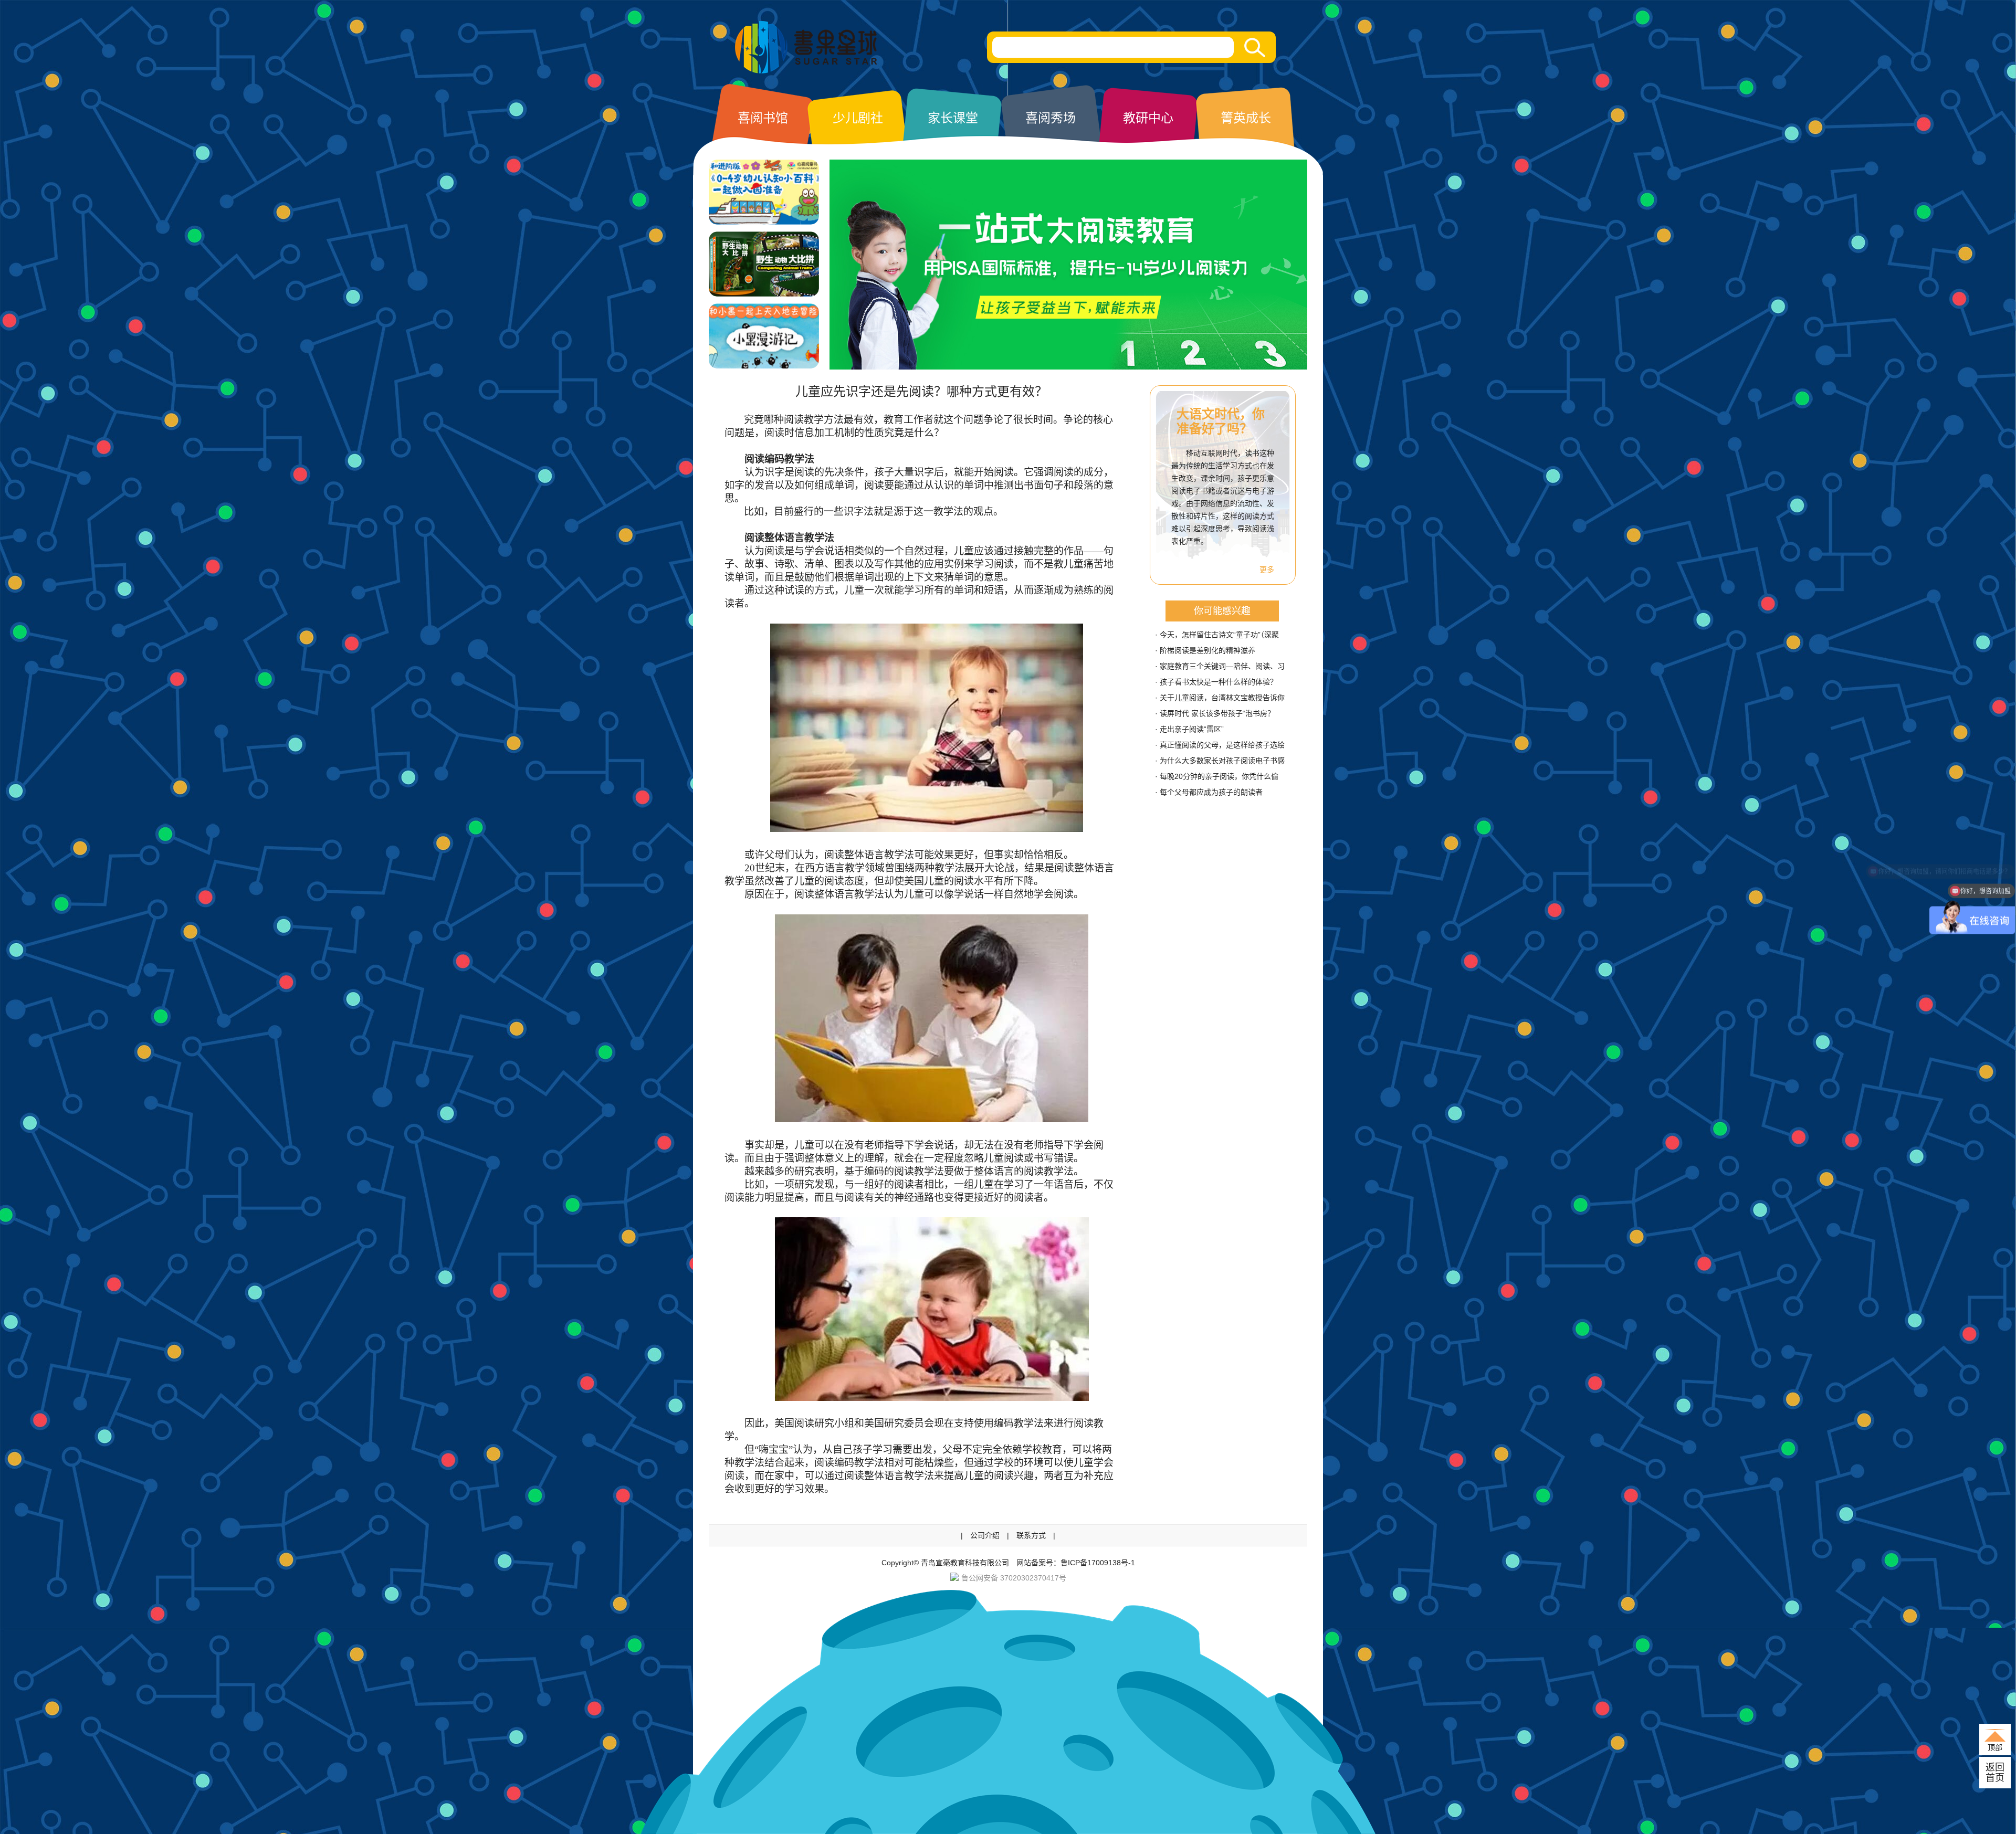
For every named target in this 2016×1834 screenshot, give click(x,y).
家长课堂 (953, 118)
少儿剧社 (858, 118)
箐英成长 (1246, 118)
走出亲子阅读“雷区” (1192, 729)
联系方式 (1031, 1535)
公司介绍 (985, 1535)
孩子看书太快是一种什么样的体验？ (1219, 682)
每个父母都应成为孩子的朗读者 (1211, 792)
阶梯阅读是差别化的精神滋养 (1207, 650)
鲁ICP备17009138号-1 (1098, 1563)
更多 (1267, 570)
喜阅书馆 (763, 118)
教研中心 (1148, 118)
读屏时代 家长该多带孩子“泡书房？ (1217, 713)
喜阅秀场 (1051, 118)
